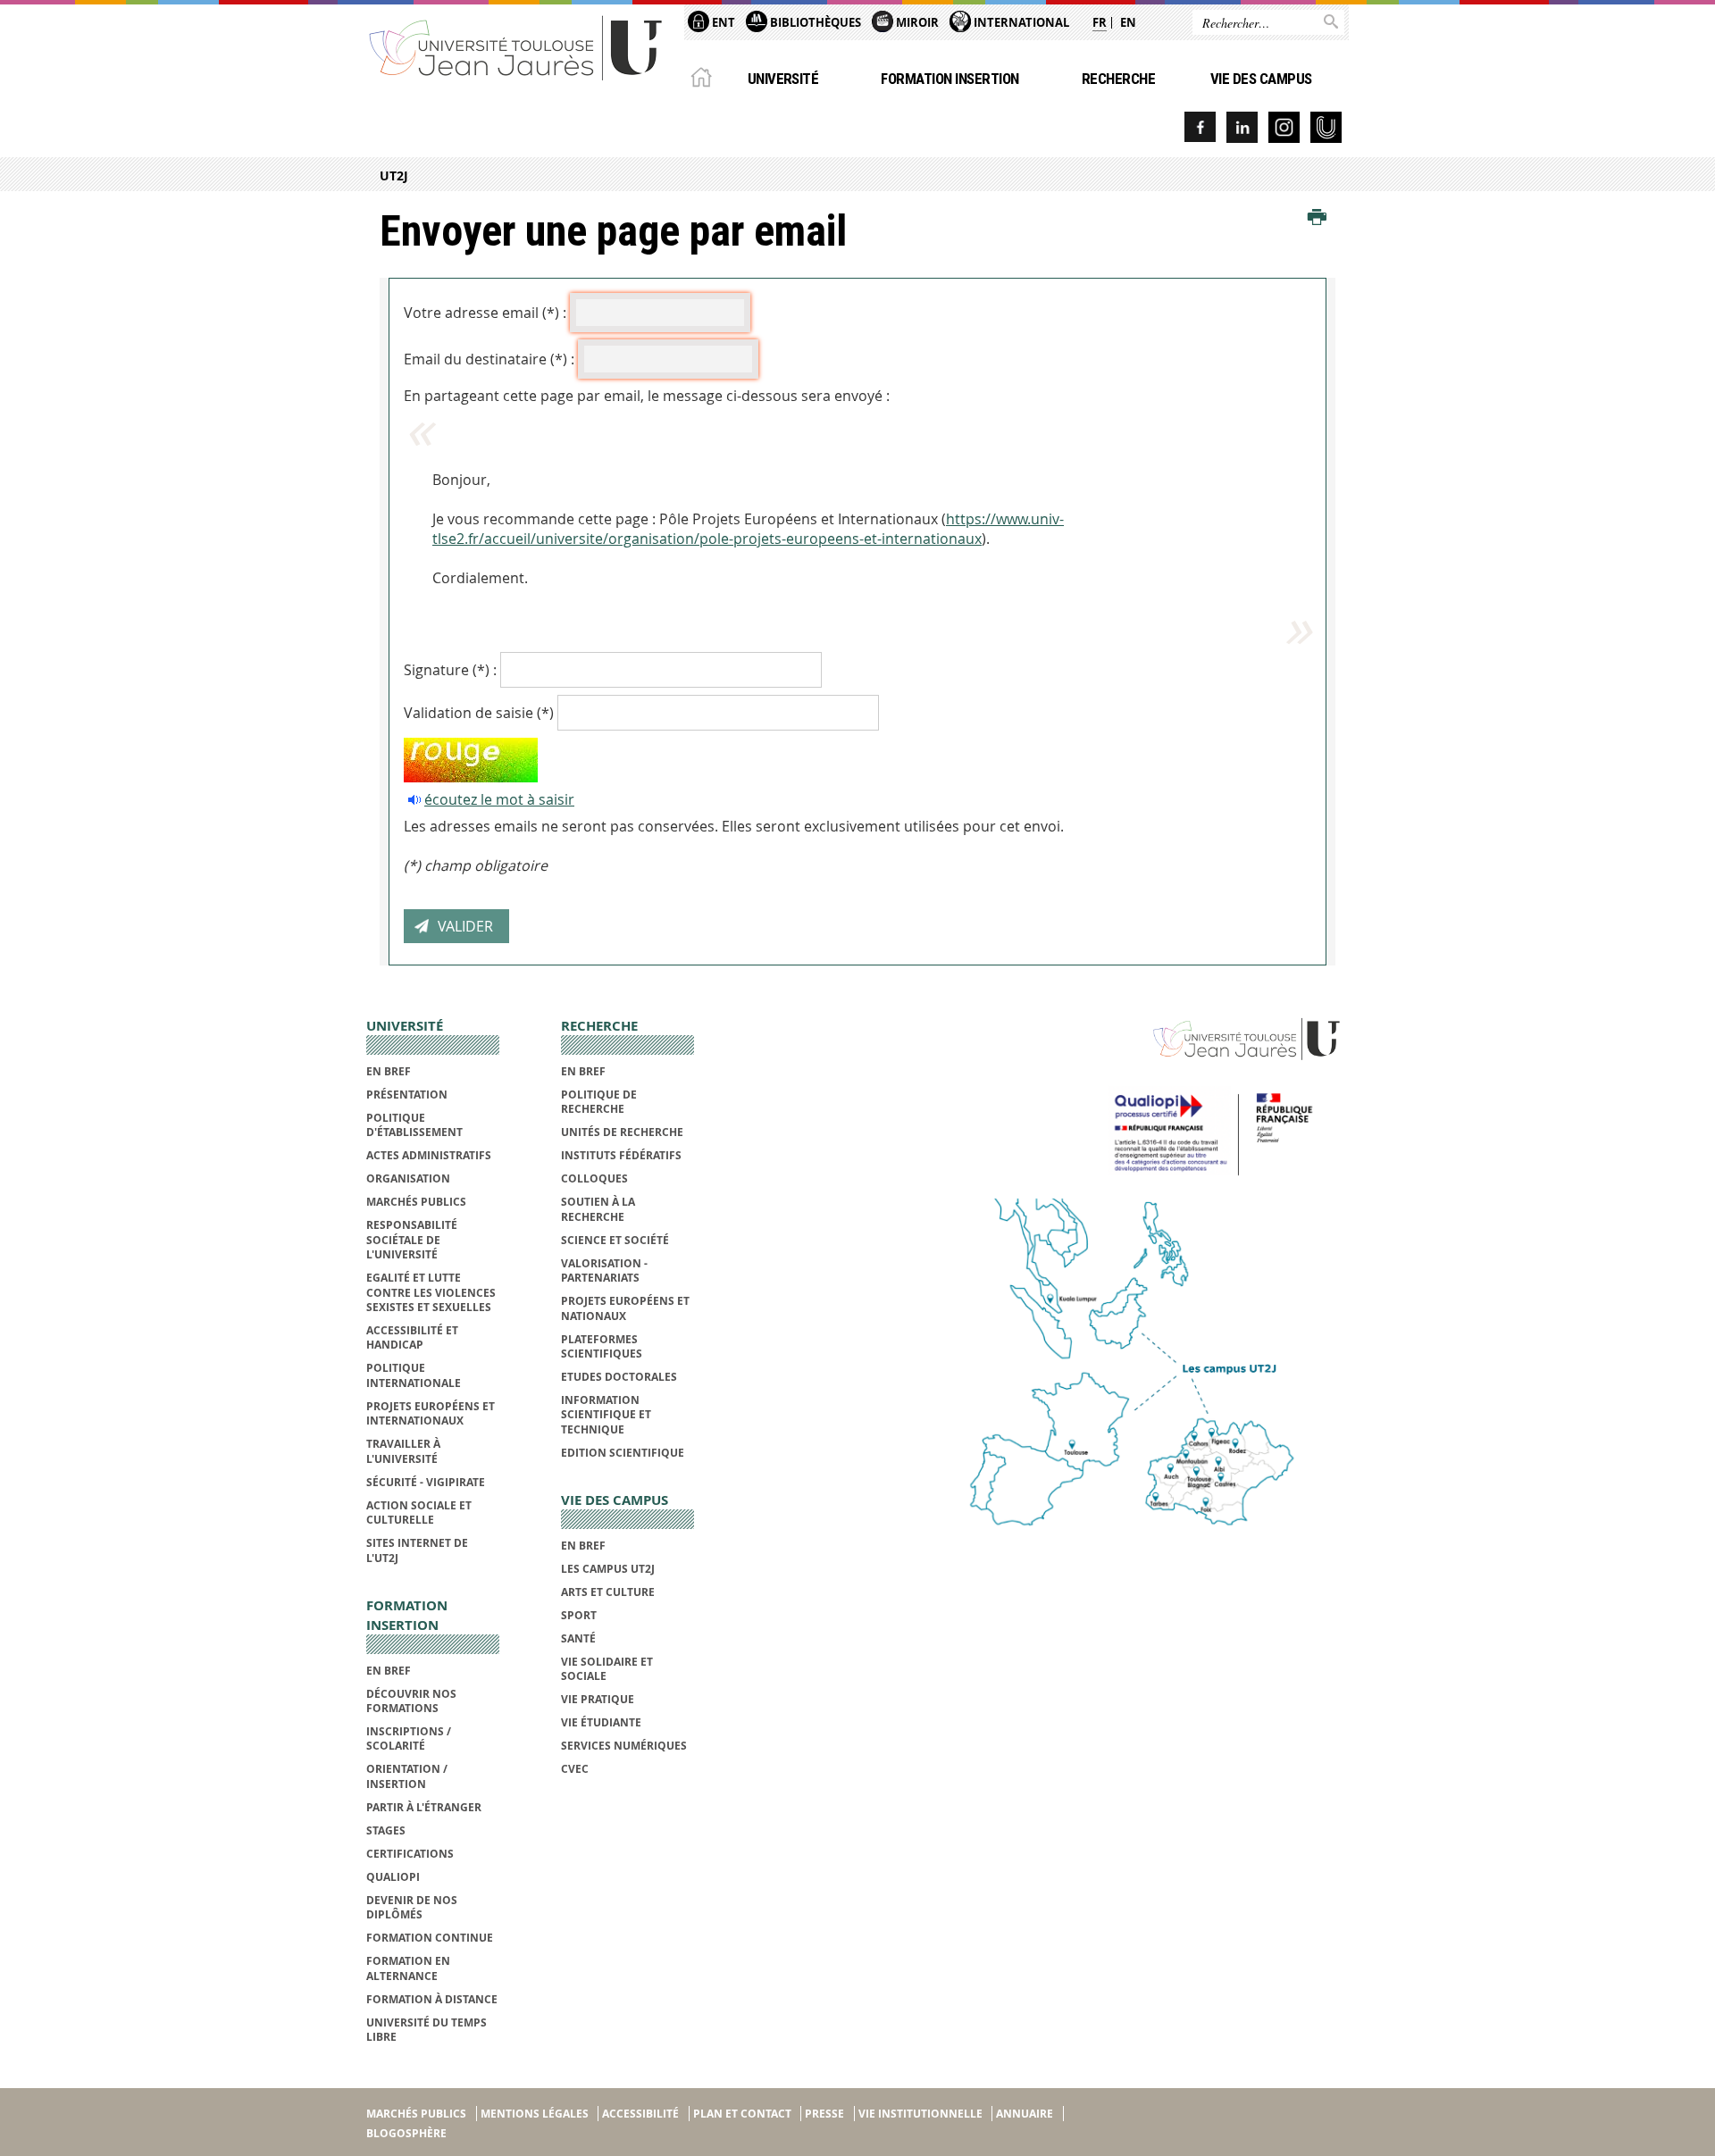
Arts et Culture (608, 1592)
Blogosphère (406, 2133)
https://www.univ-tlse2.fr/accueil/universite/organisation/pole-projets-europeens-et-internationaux (748, 529)
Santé (578, 1638)
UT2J (394, 175)
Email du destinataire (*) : (489, 359)
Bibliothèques (814, 22)
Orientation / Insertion (407, 1776)
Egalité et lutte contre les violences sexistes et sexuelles (431, 1292)
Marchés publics (416, 1202)
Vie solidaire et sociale (607, 1669)
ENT (722, 22)
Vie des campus (1261, 79)
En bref (389, 1071)
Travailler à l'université (403, 1451)
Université (783, 79)
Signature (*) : (450, 670)
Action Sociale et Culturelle (419, 1513)
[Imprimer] (1317, 218)
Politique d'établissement (414, 1125)
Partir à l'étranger (424, 1807)
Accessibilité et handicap (412, 1337)
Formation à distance (432, 1999)
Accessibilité (640, 2114)
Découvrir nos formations (411, 1701)
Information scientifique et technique (606, 1415)
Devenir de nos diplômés (412, 1907)
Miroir (916, 22)
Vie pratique (598, 1699)
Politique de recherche (599, 1102)
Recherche (1118, 79)
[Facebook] (1200, 127)
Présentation (407, 1095)
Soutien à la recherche (598, 1209)
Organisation (408, 1178)
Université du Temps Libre (427, 2030)
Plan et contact (742, 2114)
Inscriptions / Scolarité (409, 1738)
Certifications (410, 1854)
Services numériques (624, 1746)
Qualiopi (393, 1877)
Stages (386, 1830)
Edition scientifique (623, 1453)
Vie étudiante (601, 1722)
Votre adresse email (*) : (485, 313)
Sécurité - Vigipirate (426, 1482)
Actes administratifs (429, 1155)
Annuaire (1025, 2114)
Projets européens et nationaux (625, 1308)
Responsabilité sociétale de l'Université (412, 1240)
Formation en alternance (408, 1968)
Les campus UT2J (608, 1569)
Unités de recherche (622, 1132)
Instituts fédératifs (621, 1155)
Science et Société (615, 1240)
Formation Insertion (950, 79)
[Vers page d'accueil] (516, 47)
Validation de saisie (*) (479, 713)
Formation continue (430, 1938)
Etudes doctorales (619, 1377)
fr (1100, 22)
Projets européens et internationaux (431, 1413)
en (1128, 22)
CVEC (575, 1769)
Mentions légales (535, 2114)
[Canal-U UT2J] (1326, 127)
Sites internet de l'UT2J (417, 1550)
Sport (579, 1615)
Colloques (594, 1178)
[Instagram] (1284, 127)
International (1020, 22)
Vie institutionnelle (920, 2114)
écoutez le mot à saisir (499, 799)
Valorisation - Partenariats (604, 1270)
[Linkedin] (1242, 127)
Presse (824, 2114)
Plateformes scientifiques (602, 1346)
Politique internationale (414, 1375)
